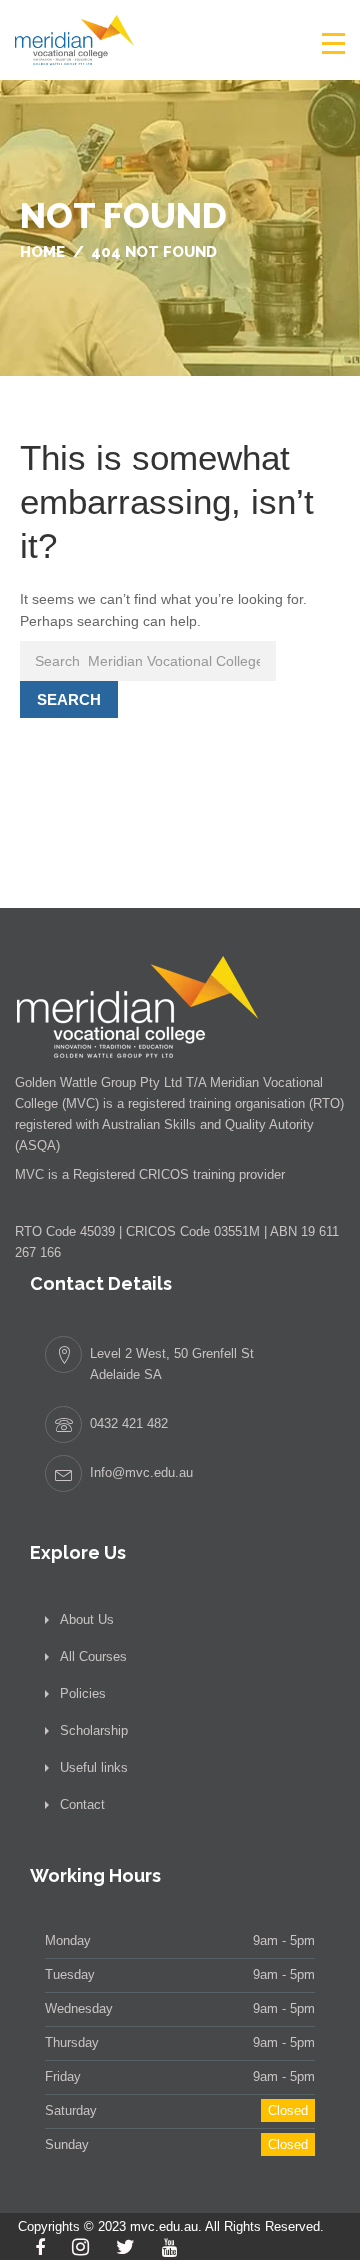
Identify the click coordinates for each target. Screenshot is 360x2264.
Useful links (94, 1767)
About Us (87, 1619)
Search (69, 699)
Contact (82, 1804)
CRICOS (164, 1174)
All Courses (93, 1656)
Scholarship (94, 1730)
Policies (83, 1693)
